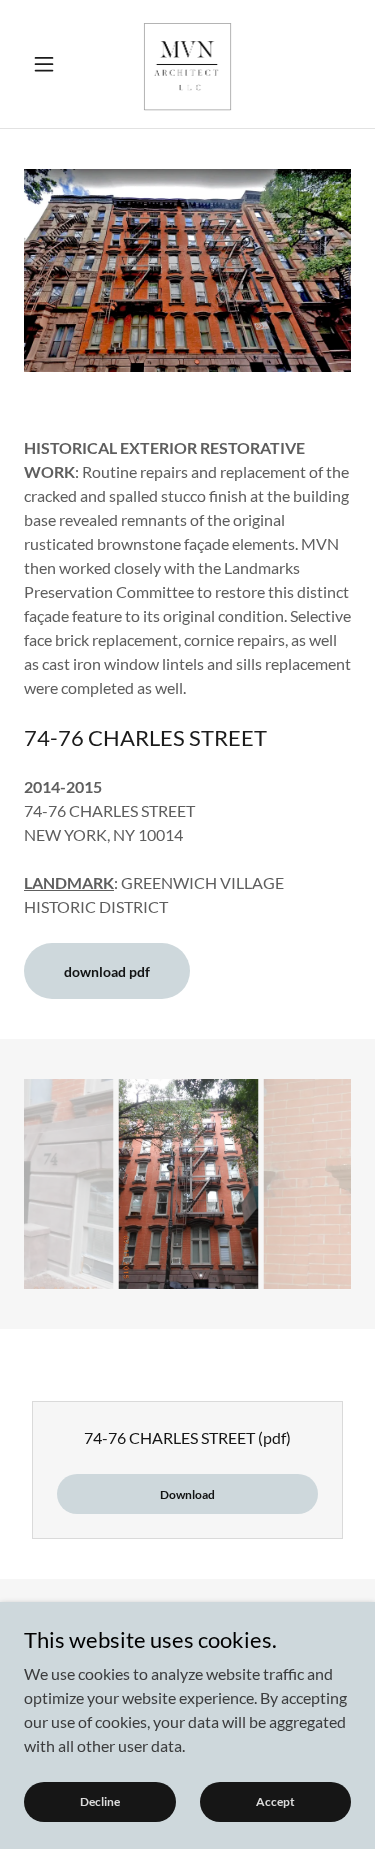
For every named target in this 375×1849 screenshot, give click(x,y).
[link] (188, 64)
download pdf (107, 971)
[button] (48, 64)
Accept (275, 1801)
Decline (100, 1801)
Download (187, 1494)
